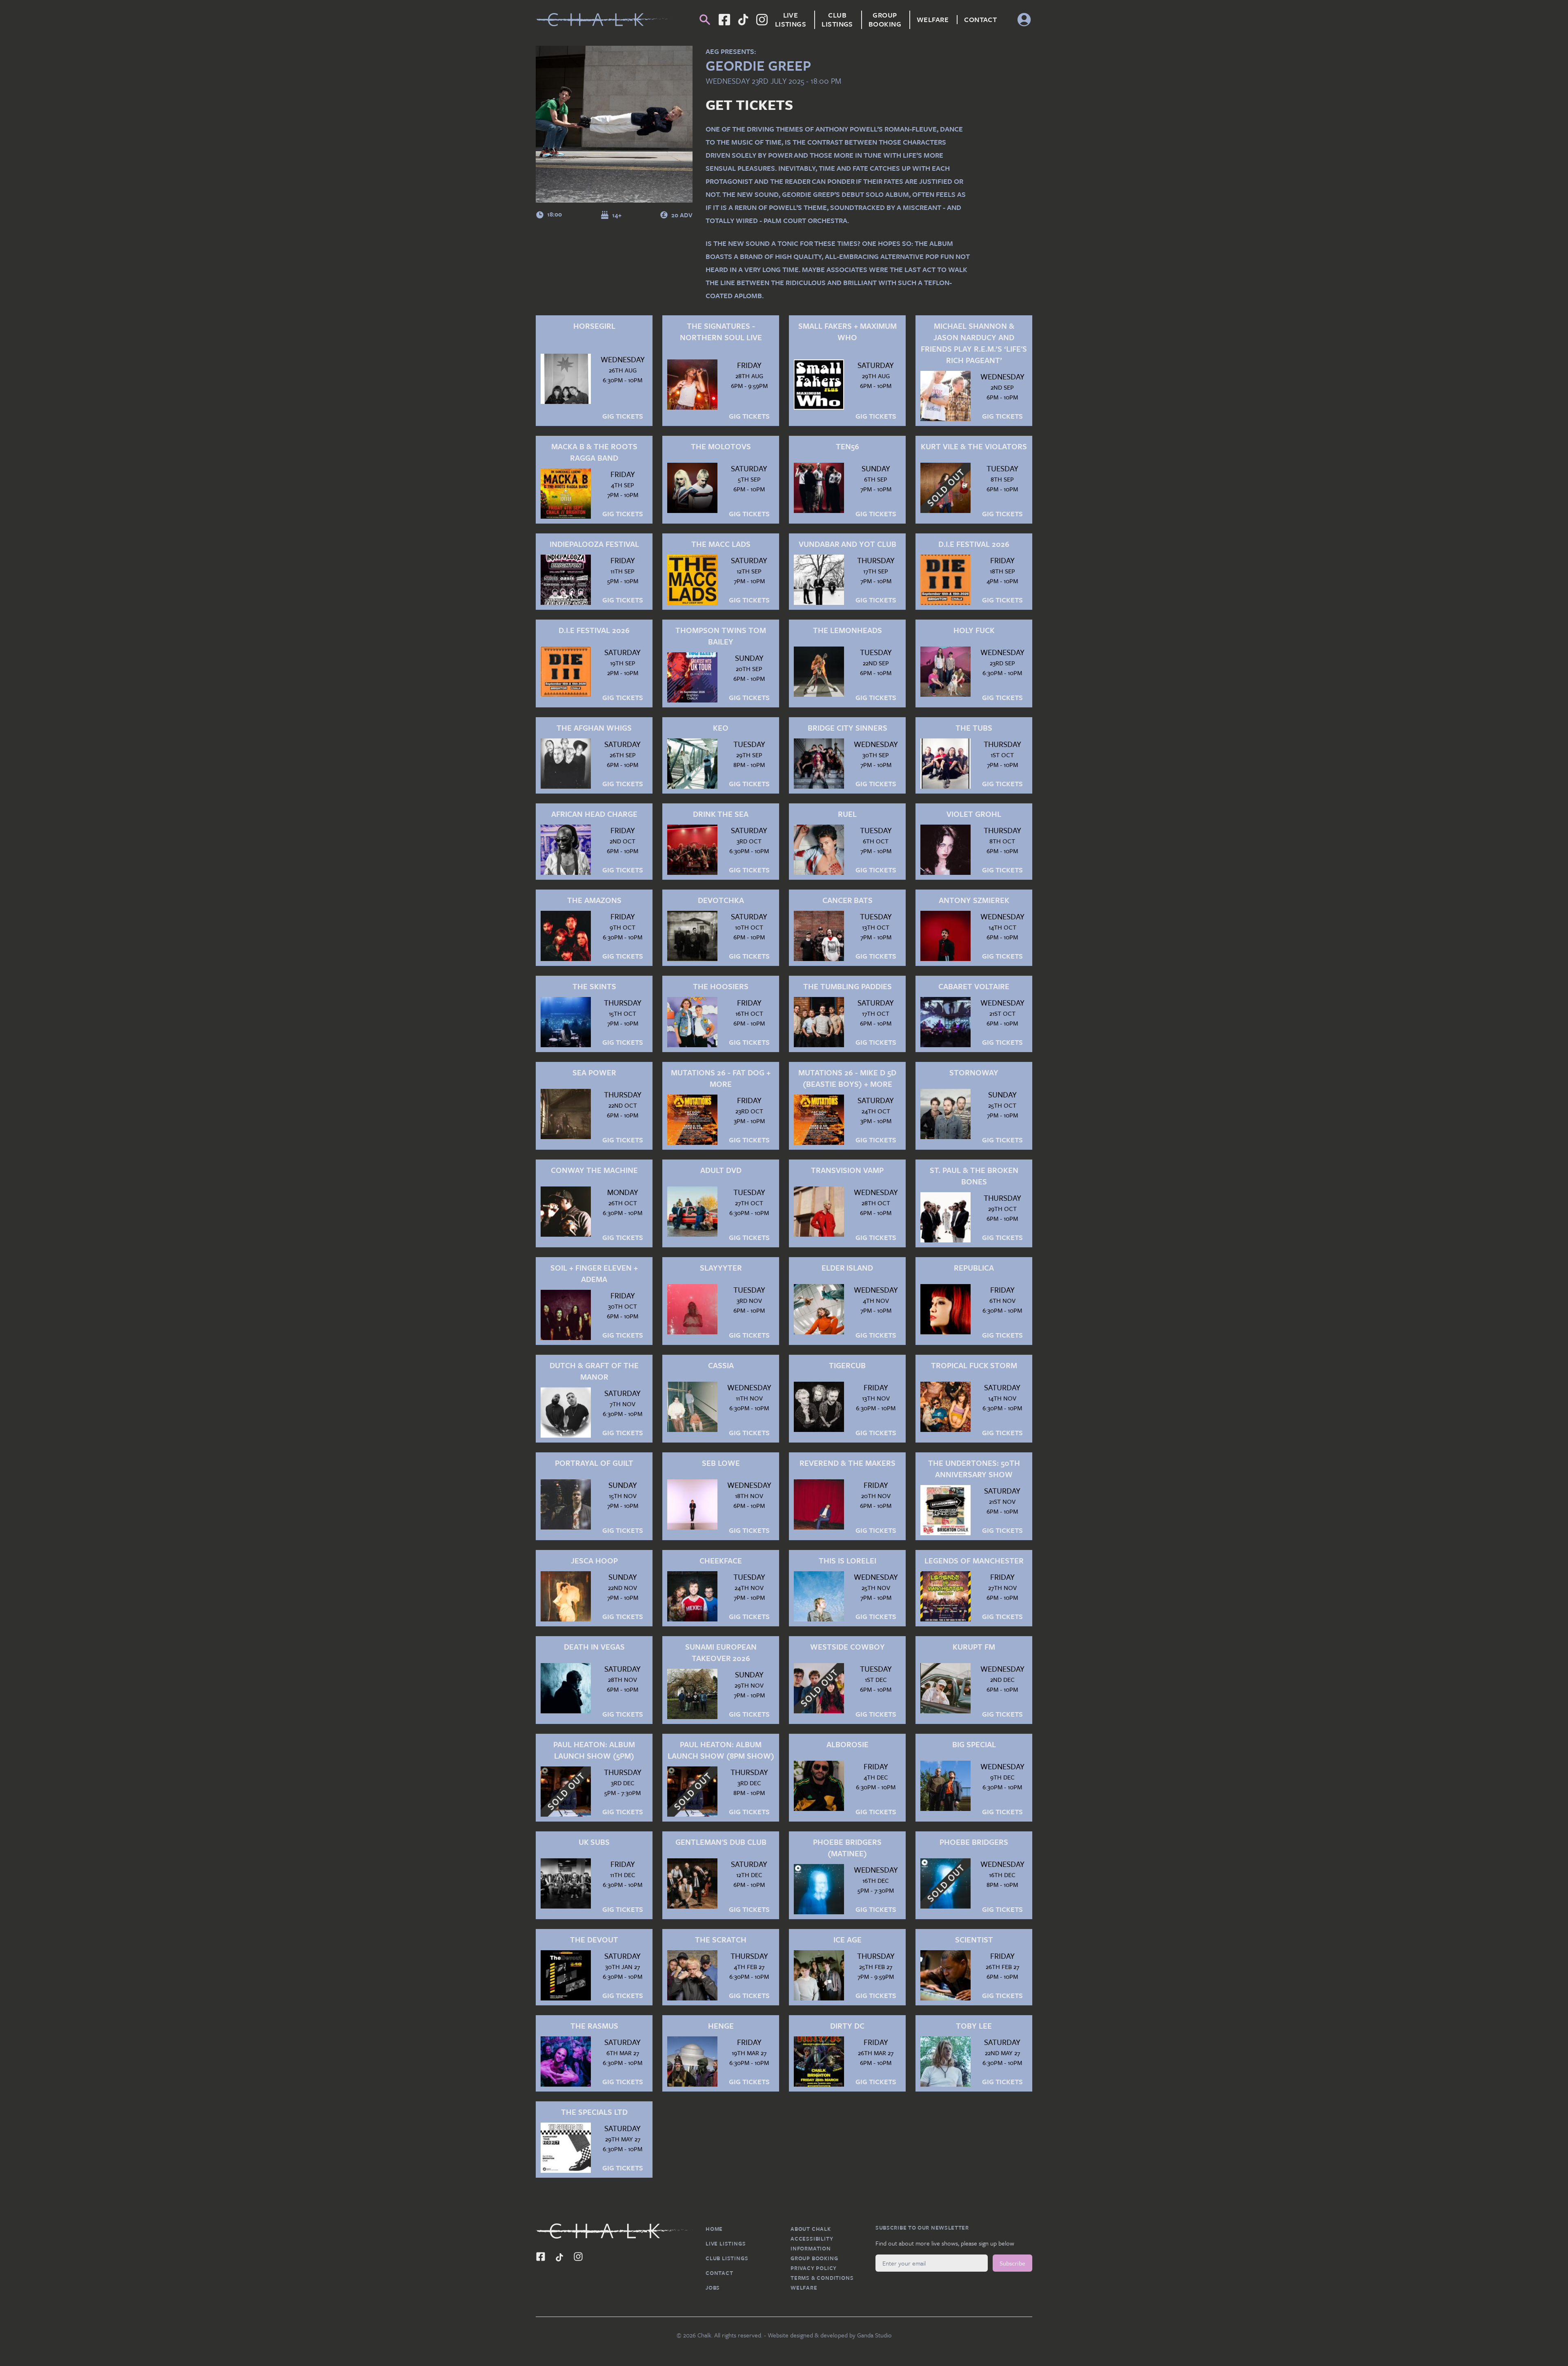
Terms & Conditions (822, 2278)
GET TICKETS (749, 105)
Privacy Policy (814, 2268)
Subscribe (1012, 2263)
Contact (980, 20)
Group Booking (885, 20)
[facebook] (743, 20)
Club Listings (837, 20)
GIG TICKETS (623, 416)
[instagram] (762, 20)
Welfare (933, 20)
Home (714, 2229)
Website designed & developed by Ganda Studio (830, 2335)
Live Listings (791, 20)
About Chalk (811, 2229)
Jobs (713, 2288)
